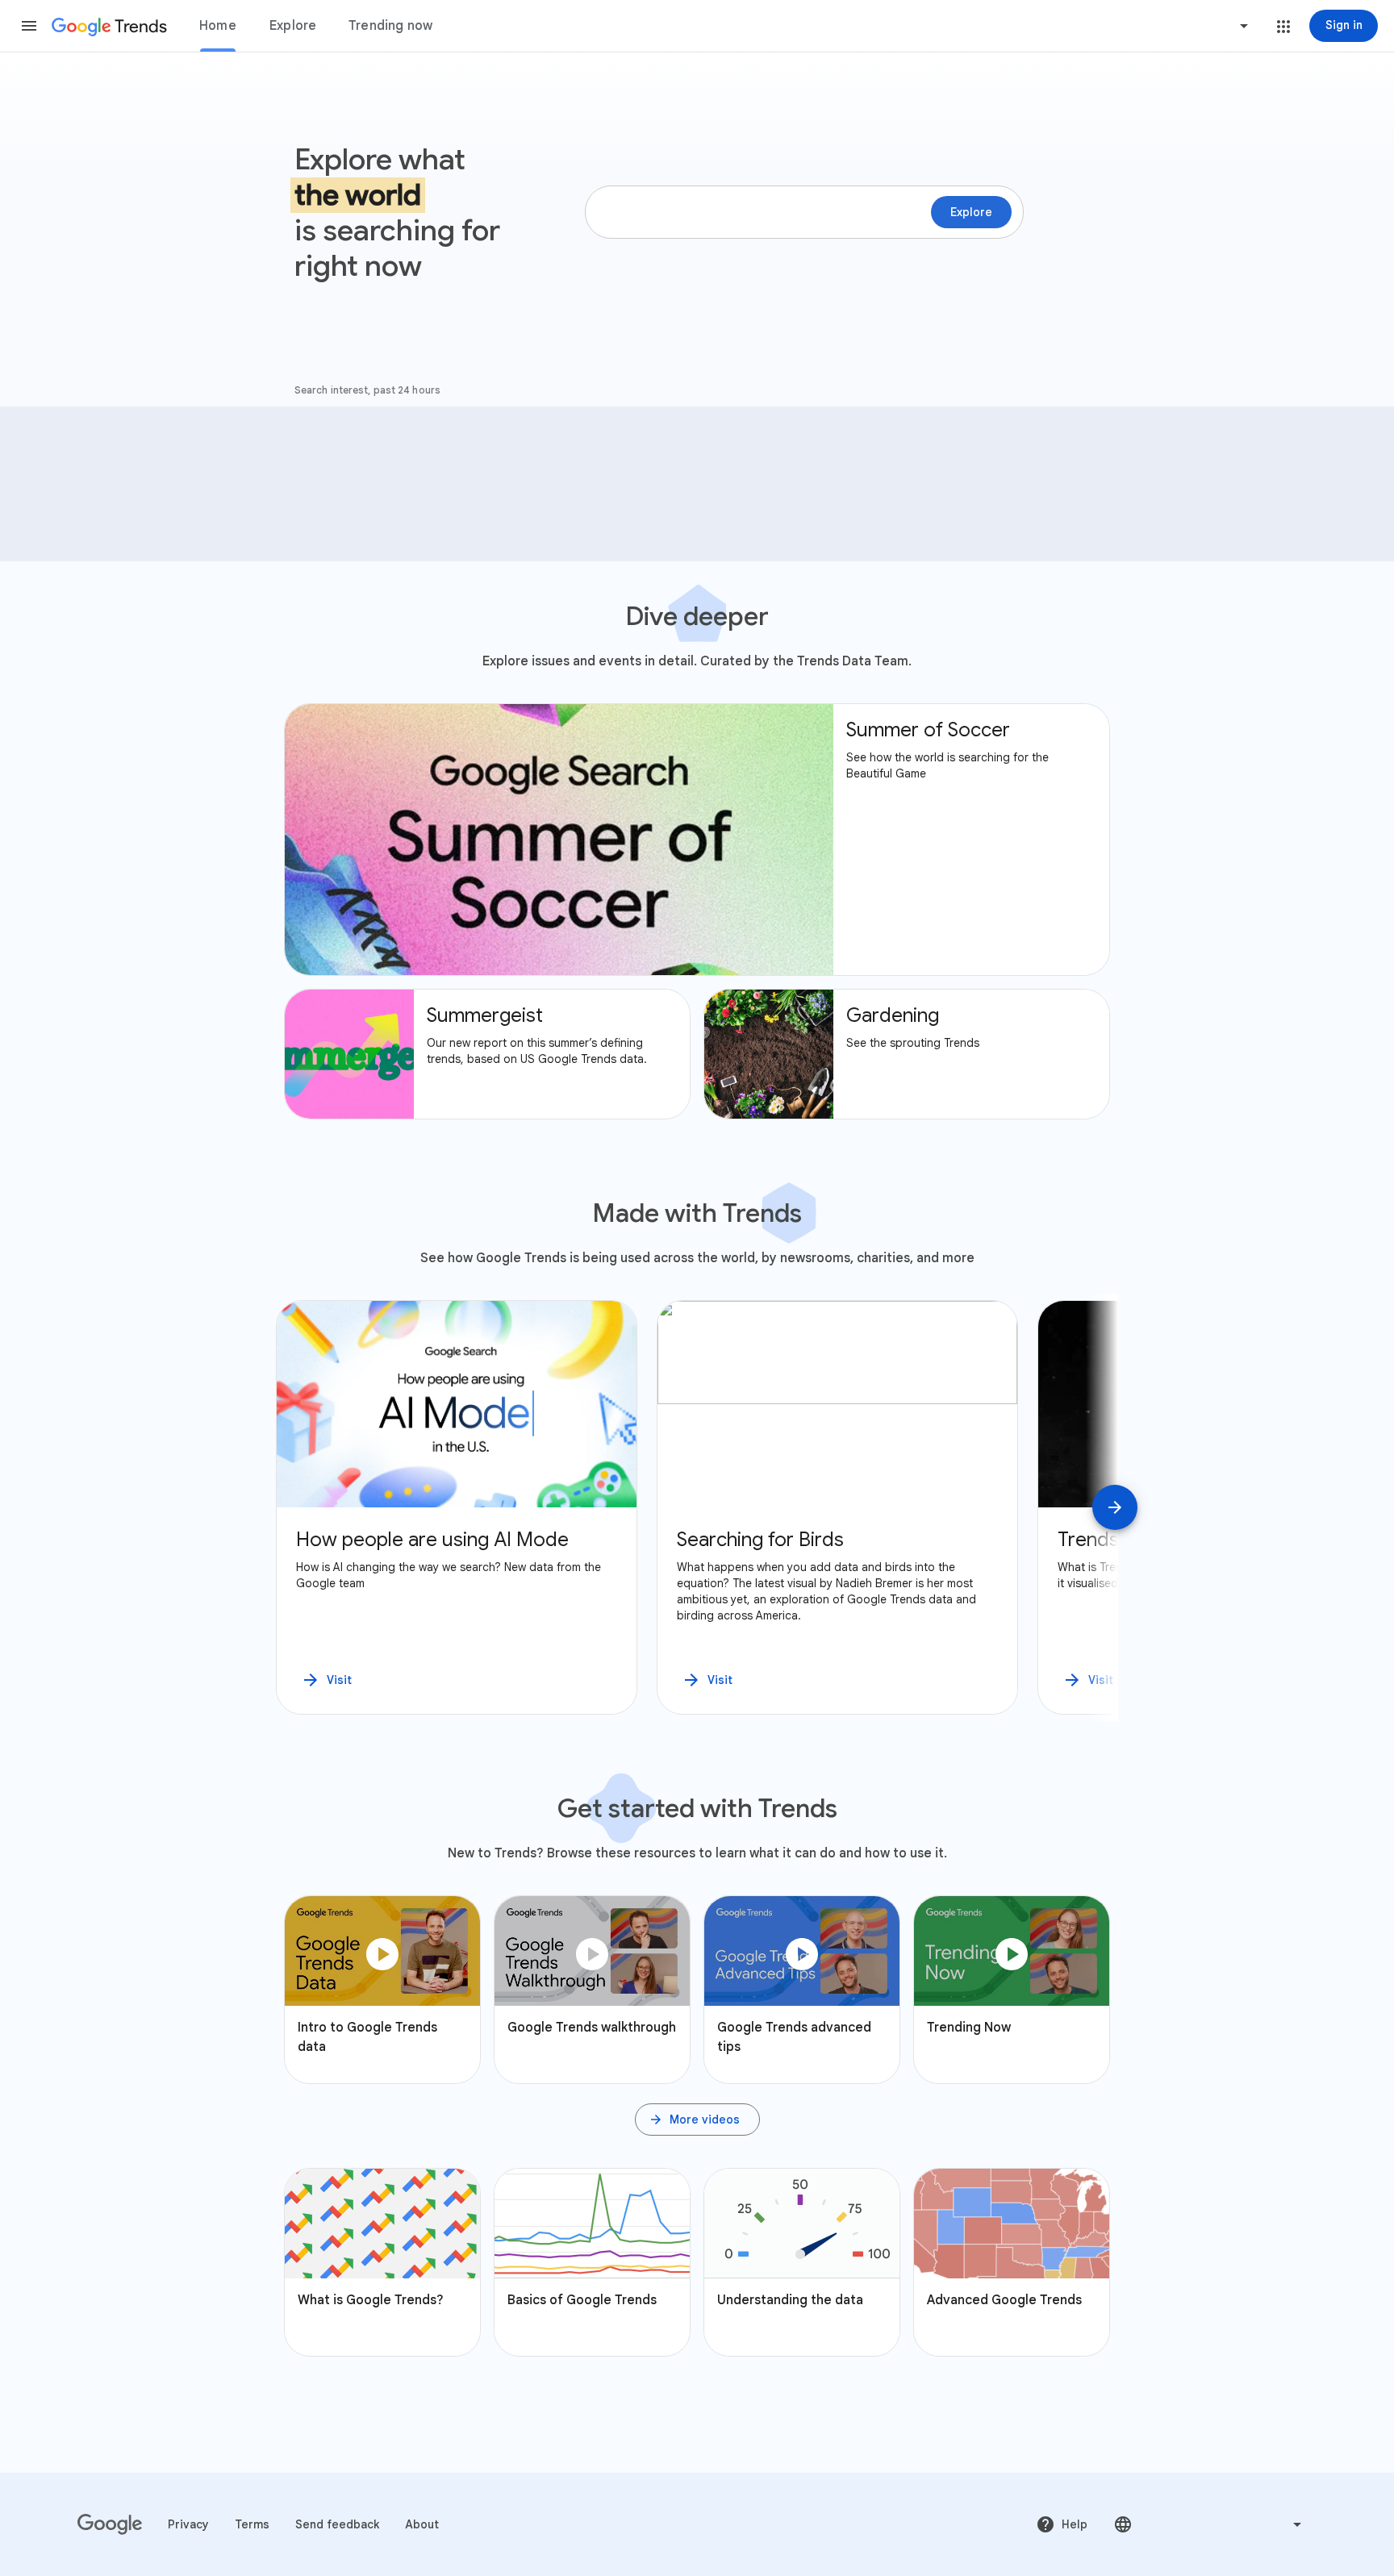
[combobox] (1183, 26)
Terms (252, 2524)
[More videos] (697, 2120)
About (422, 2524)
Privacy (188, 2524)
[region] (697, 1507)
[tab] (218, 26)
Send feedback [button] (337, 2524)
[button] (29, 26)
